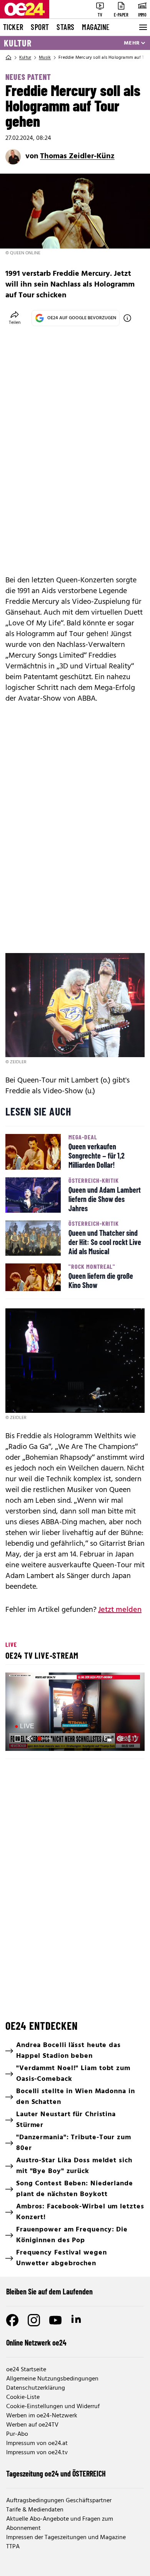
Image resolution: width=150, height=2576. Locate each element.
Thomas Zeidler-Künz (77, 156)
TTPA (13, 2547)
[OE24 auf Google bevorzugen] (127, 318)
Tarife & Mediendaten (35, 2510)
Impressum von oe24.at (37, 2443)
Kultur (18, 43)
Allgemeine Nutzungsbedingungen (52, 2379)
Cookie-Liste (23, 2397)
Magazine (96, 27)
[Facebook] (12, 2320)
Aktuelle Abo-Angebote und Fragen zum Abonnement (60, 2524)
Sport (40, 27)
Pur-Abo (17, 2434)
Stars (65, 27)
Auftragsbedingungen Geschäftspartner (59, 2501)
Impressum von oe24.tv (37, 2453)
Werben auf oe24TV (32, 2425)
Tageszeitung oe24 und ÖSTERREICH (56, 2473)
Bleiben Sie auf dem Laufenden (49, 2291)
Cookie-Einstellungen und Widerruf (53, 2407)
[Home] (8, 58)
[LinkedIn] (77, 2320)
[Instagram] (34, 2320)
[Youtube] (55, 2320)
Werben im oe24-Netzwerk (42, 2416)
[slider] (45, 1739)
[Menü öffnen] (142, 27)
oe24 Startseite (26, 2370)
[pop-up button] (120, 1739)
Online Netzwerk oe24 (36, 2342)
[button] (76, 1713)
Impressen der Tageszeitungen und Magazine (66, 2538)
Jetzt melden (120, 1610)
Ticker (13, 27)
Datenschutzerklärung (36, 2388)
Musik (45, 58)
